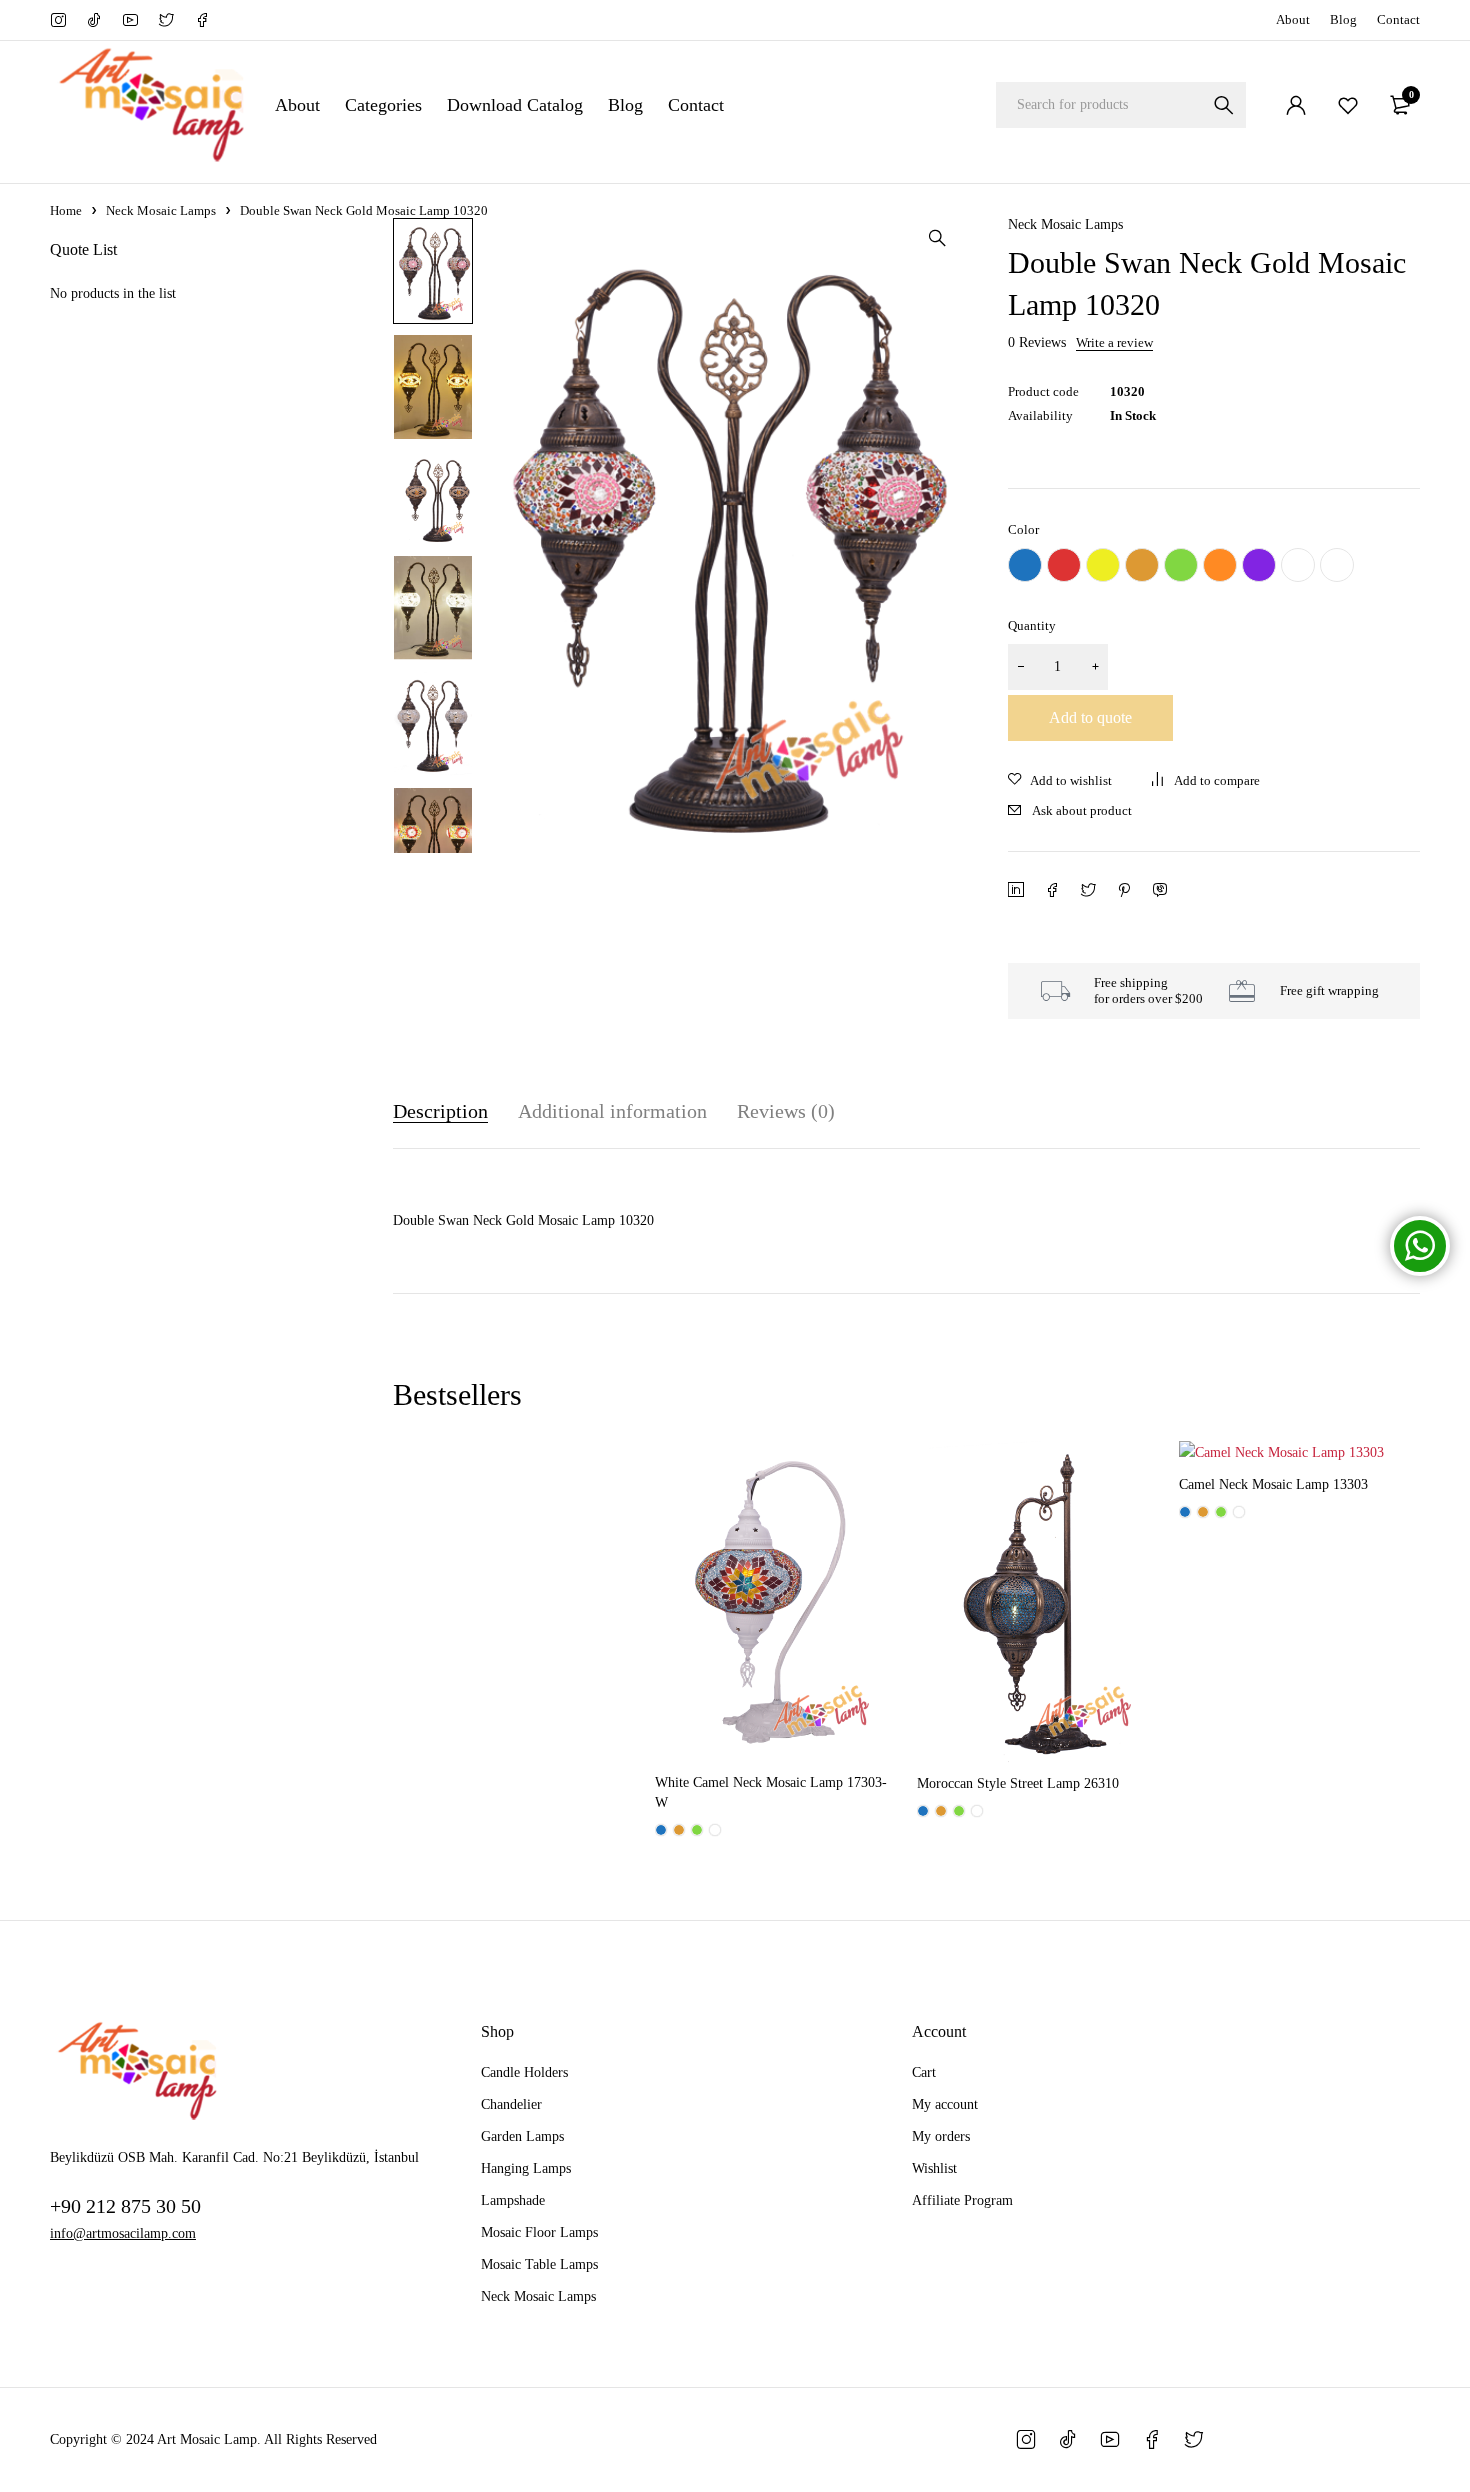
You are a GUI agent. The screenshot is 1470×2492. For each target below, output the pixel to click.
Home (66, 210)
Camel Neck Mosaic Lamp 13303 (1273, 1484)
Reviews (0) (786, 1111)
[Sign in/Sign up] (1296, 105)
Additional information (612, 1111)
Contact (1398, 19)
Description (440, 1111)
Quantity (1032, 625)
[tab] (440, 1111)
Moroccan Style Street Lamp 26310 (1018, 1783)
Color (1023, 529)
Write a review (1114, 343)
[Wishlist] (1348, 105)
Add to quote (1090, 717)
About (1293, 19)
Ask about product (1082, 810)
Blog (1343, 19)
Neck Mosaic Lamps (161, 210)
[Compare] (1206, 781)
